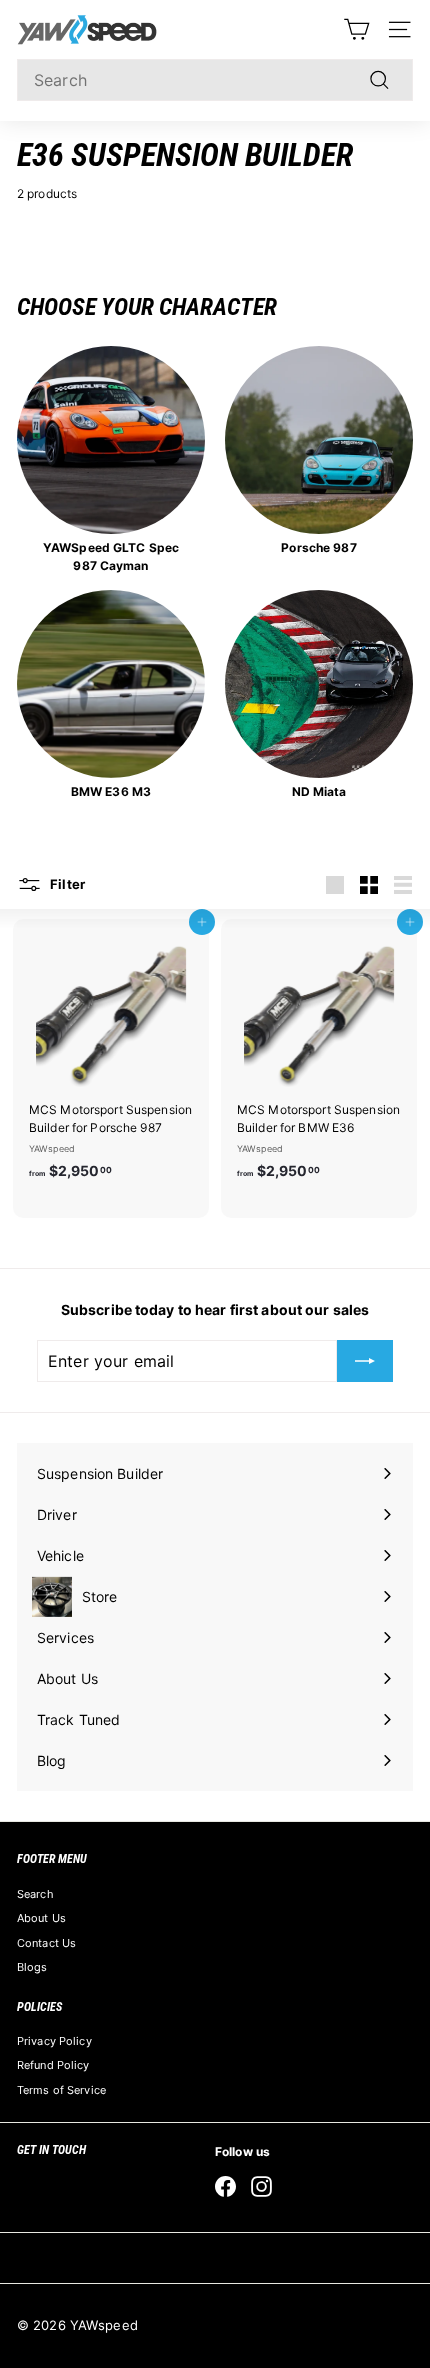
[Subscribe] (365, 1361)
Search (35, 1894)
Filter (66, 884)
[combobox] (215, 80)
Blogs (32, 1967)
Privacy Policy (54, 2041)
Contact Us (46, 1943)
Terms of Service (61, 2090)
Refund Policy (53, 2065)
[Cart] (356, 29)
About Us (41, 1918)
